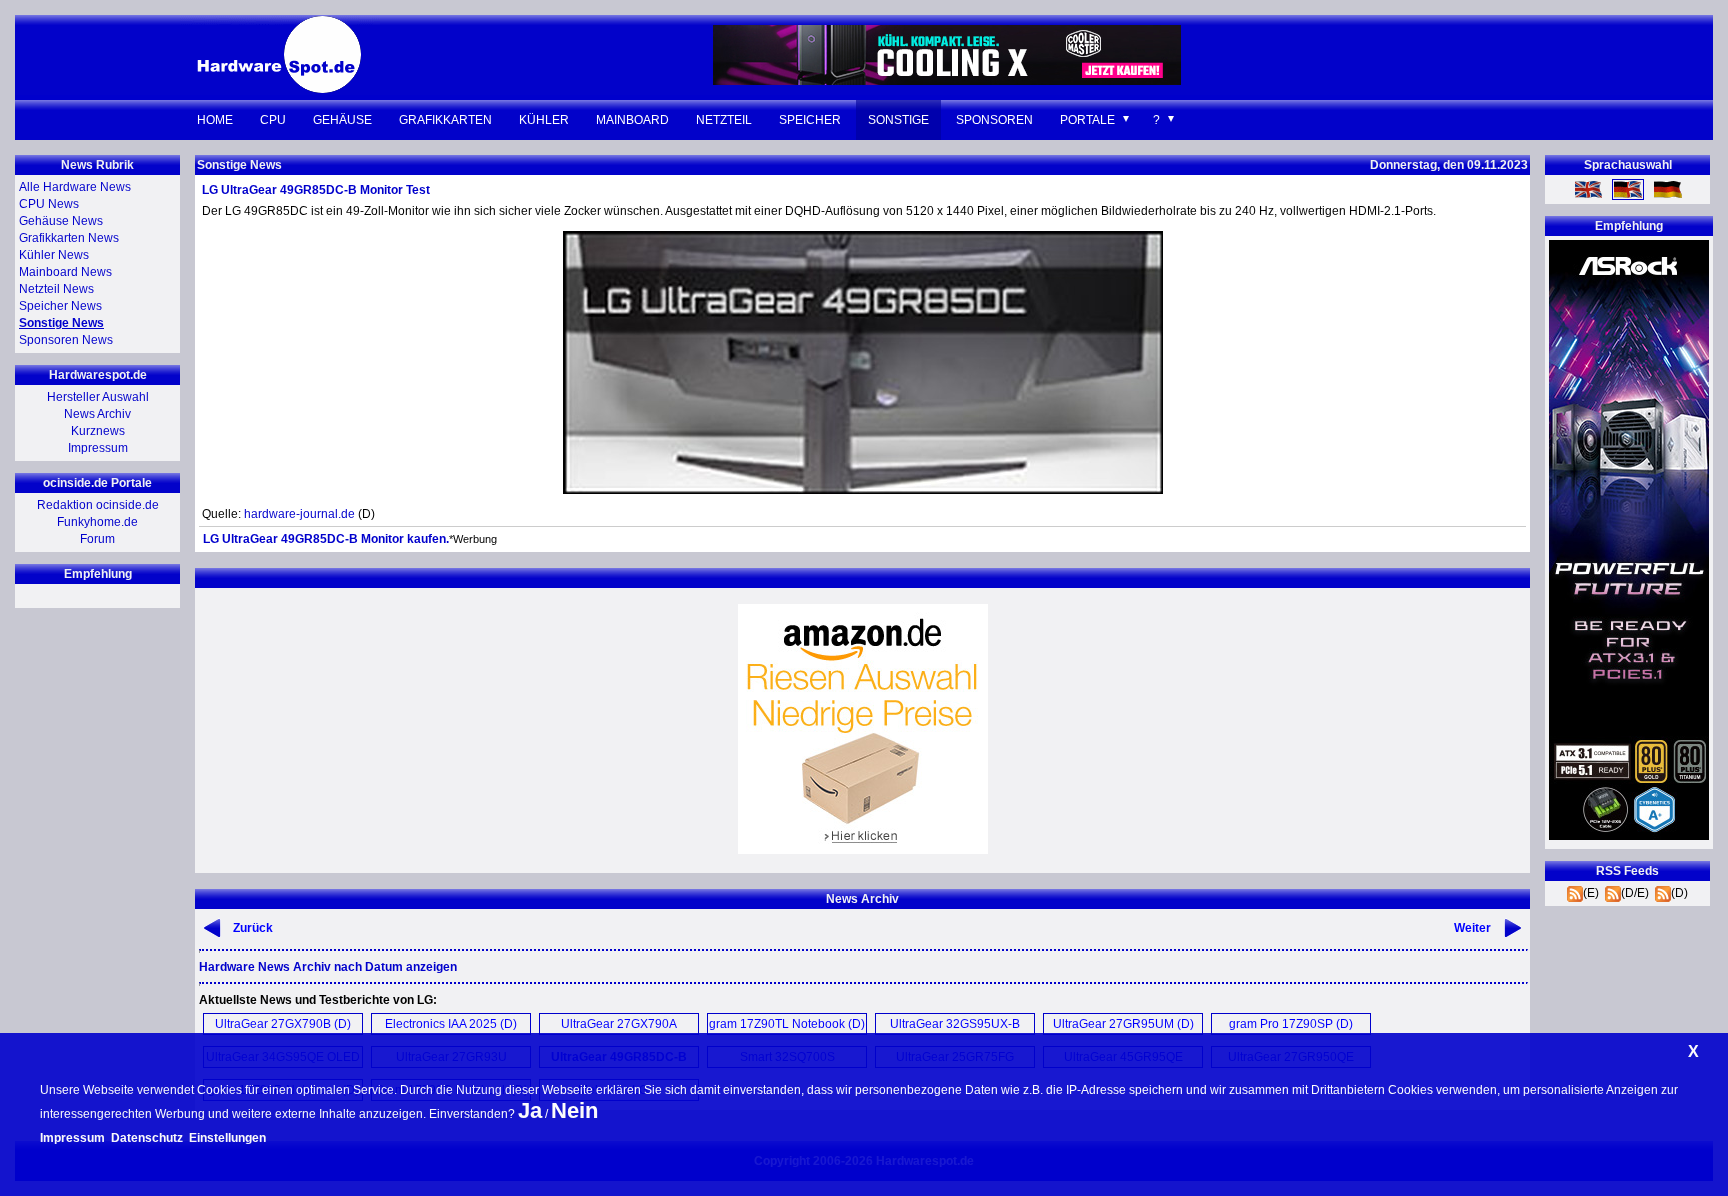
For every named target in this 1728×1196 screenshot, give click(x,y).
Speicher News (60, 306)
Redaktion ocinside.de (98, 505)
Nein (574, 1110)
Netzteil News (56, 289)
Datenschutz (147, 1138)
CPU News (49, 204)
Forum (97, 539)
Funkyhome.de (97, 522)
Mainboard (632, 120)
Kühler (544, 120)
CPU (273, 120)
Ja (530, 1110)
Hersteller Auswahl (98, 397)
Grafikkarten (445, 120)
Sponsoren (994, 120)
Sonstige (898, 120)
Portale (1087, 120)
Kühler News (54, 255)
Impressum (98, 448)
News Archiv (97, 414)
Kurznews (98, 431)
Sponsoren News (66, 340)
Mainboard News (65, 272)
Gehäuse (342, 120)
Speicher (810, 120)
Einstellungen (227, 1138)
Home (215, 120)
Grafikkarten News (69, 238)
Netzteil (724, 120)
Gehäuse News (61, 221)
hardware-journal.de (299, 514)
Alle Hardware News (75, 187)
